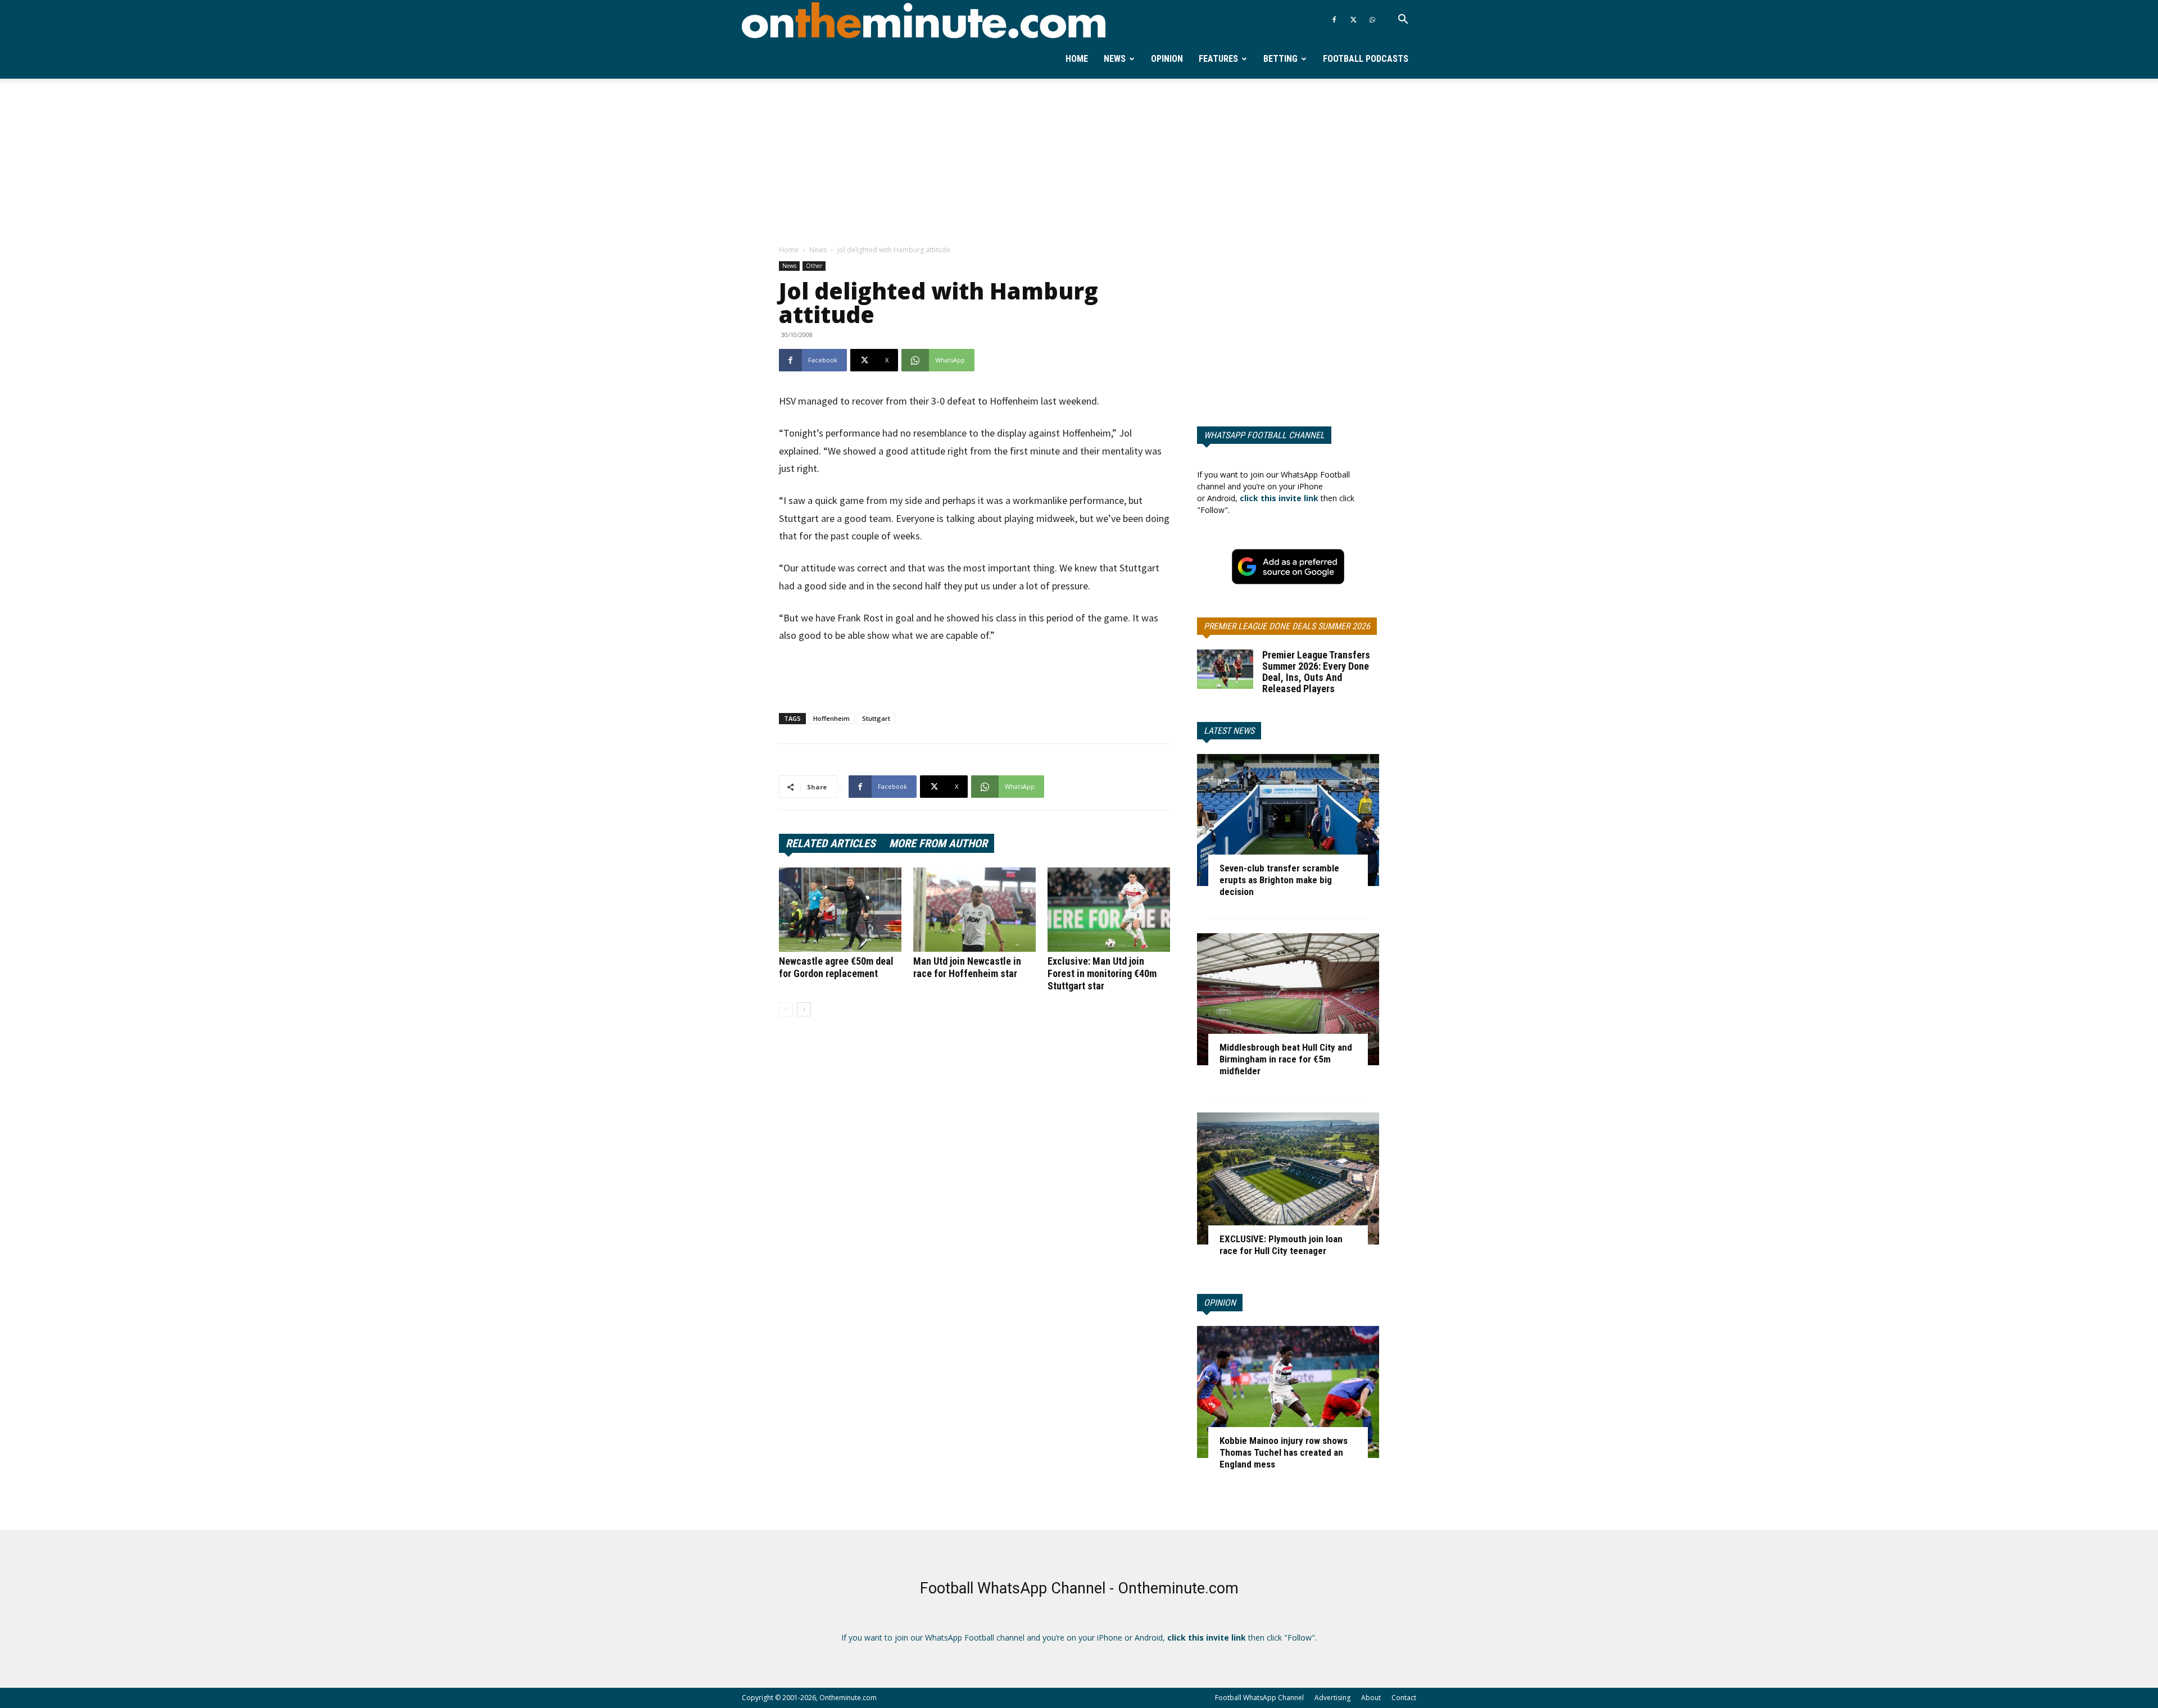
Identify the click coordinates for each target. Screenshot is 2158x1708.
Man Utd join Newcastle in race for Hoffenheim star (967, 967)
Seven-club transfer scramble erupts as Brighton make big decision (1279, 880)
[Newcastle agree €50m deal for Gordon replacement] (840, 910)
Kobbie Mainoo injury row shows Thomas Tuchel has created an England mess (1284, 1452)
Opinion (1167, 59)
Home (1077, 59)
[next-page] (804, 1009)
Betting (1280, 59)
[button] (1403, 21)
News (1115, 59)
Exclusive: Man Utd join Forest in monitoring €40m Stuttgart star (1102, 973)
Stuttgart (876, 718)
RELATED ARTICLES (831, 843)
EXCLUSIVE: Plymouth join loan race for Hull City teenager (1281, 1245)
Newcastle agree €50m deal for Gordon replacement (836, 967)
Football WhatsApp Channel (1259, 1698)
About (1371, 1698)
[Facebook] (1334, 20)
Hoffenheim (831, 718)
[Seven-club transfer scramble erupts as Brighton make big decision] (1288, 820)
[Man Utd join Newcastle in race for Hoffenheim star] (974, 910)
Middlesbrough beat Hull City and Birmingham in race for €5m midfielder (1286, 1059)
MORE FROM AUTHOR (938, 843)
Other (814, 266)
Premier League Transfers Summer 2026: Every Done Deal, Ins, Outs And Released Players (1316, 672)
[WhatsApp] (1372, 20)
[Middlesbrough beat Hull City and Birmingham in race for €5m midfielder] (1288, 999)
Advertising (1332, 1698)
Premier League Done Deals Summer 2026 (1287, 626)
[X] (1353, 20)
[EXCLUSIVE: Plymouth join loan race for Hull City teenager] (1288, 1178)
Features (1218, 59)
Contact (1404, 1698)
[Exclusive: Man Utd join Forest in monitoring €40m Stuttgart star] (1109, 910)
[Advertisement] (1079, 162)
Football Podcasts (1366, 59)
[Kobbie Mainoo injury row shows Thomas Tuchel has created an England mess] (1288, 1392)
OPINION (1220, 1303)
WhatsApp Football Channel (1264, 435)
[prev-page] (786, 1009)
